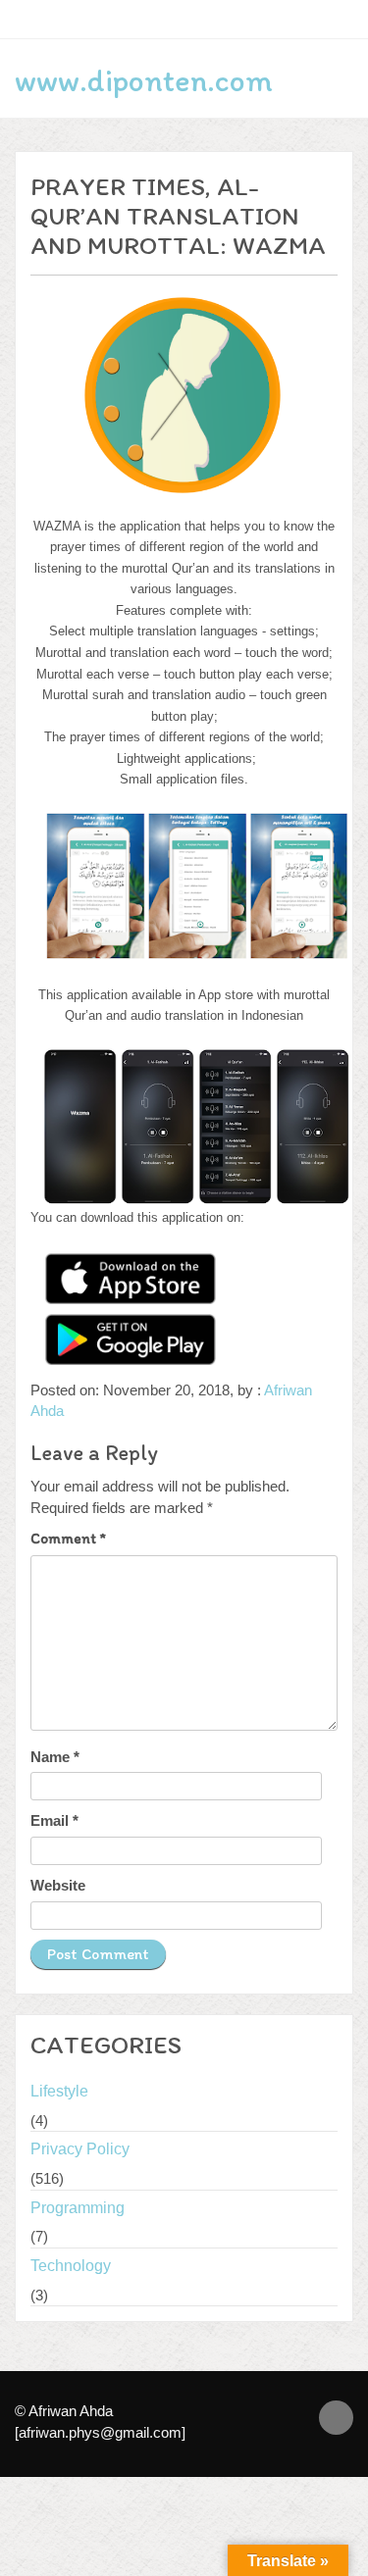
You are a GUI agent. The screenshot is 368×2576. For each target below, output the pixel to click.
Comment (68, 1539)
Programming (78, 2208)
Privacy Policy (80, 2149)
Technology (71, 2266)
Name (55, 1757)
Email (54, 1820)
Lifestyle (59, 2091)
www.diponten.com (144, 80)
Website (58, 1885)
